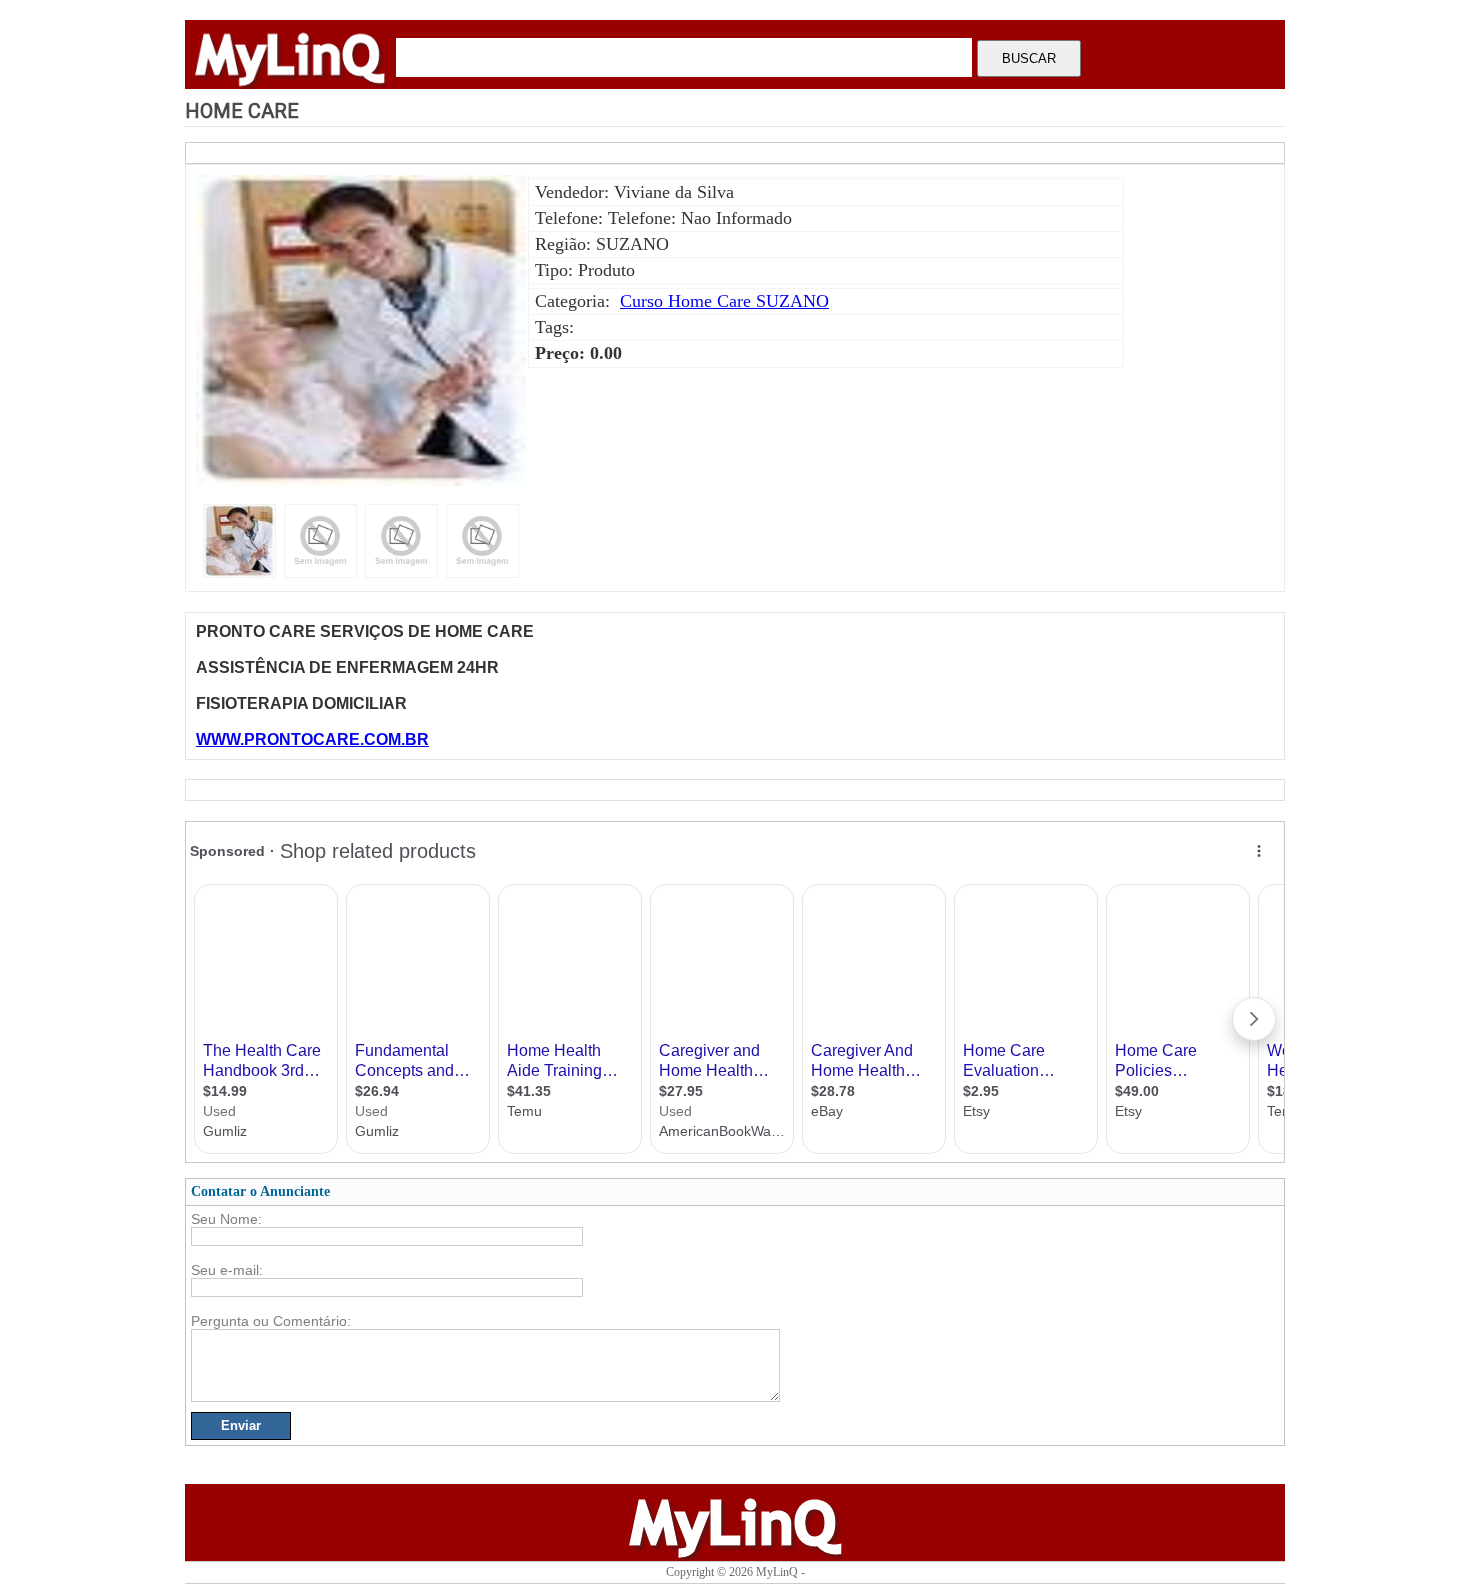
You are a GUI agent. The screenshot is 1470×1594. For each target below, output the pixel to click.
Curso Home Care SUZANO (724, 301)
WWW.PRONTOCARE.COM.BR (312, 739)
